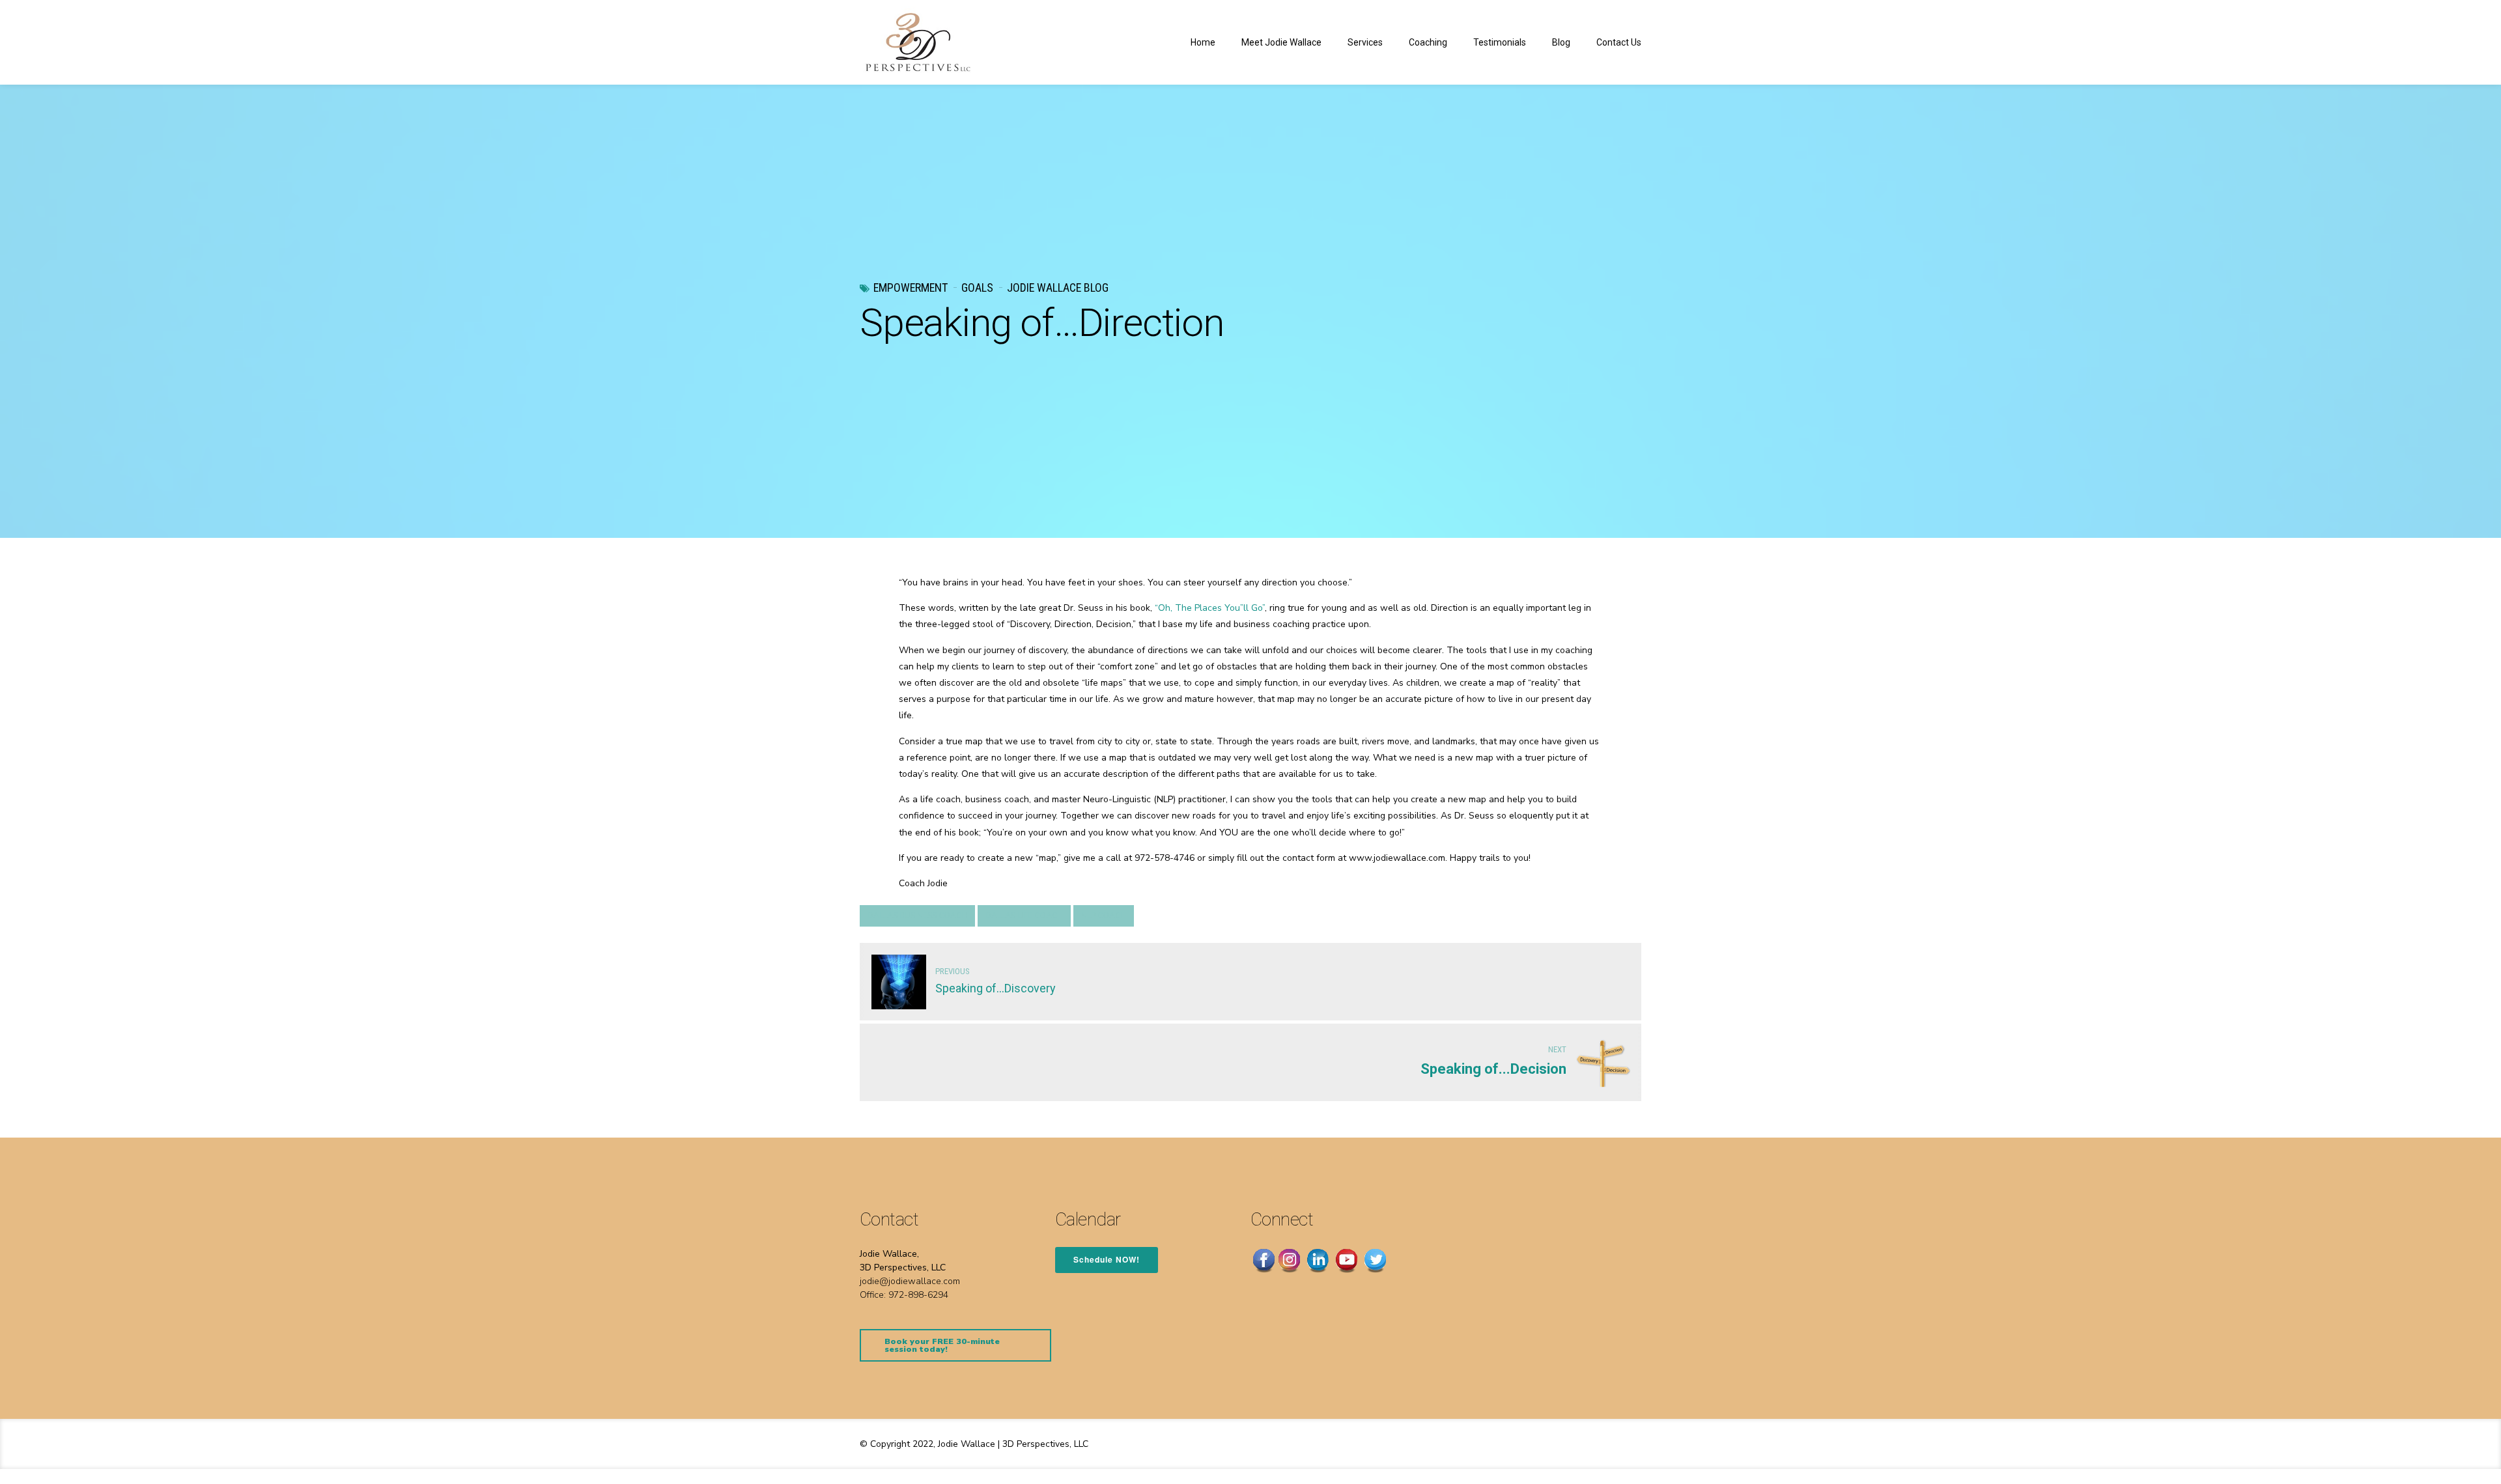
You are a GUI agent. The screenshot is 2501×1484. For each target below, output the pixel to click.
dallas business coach (917, 916)
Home (1203, 42)
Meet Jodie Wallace (1281, 42)
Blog (1561, 42)
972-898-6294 (918, 1295)
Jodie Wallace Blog (1058, 287)
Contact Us (1619, 42)
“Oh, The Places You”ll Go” (1210, 608)
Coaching (1428, 42)
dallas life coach (1024, 916)
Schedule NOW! (1107, 1259)
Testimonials (1500, 42)
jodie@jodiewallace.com (910, 1281)
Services (1365, 42)
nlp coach (1104, 916)
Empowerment (911, 287)
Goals (977, 287)
